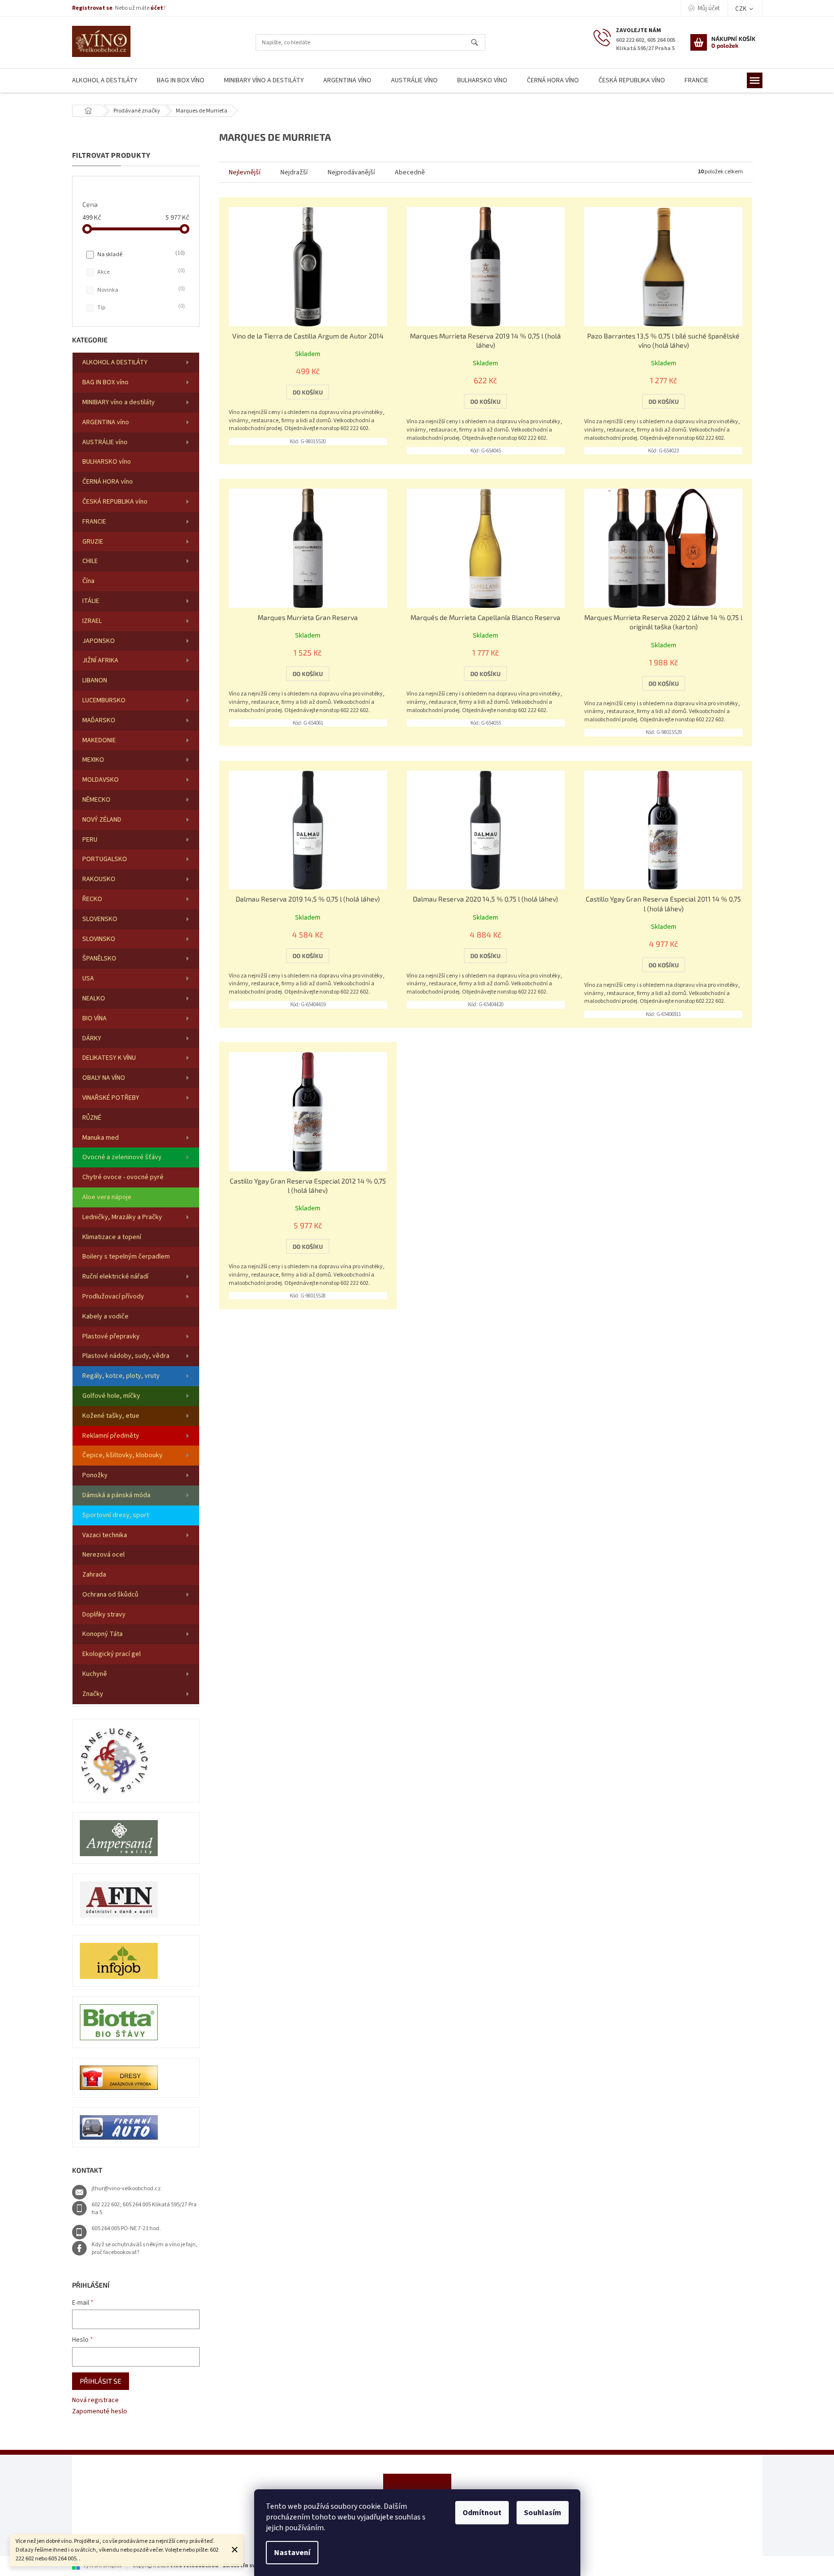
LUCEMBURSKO (104, 700)
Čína (88, 581)
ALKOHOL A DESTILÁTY (115, 362)
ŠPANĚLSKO (99, 959)
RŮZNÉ (92, 1118)
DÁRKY (92, 1038)
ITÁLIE (91, 601)
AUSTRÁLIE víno (105, 442)
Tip (140, 307)
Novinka (140, 290)
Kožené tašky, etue (111, 1416)
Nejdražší (294, 172)
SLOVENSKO (100, 919)
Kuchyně (95, 1674)
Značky (93, 1694)
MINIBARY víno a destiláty (119, 402)
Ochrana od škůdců (110, 1595)
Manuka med (101, 1138)
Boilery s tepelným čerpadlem (126, 1257)
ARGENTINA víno (106, 422)
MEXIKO (93, 760)
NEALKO (94, 998)
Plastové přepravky (111, 1336)
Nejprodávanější (351, 172)
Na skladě (140, 254)
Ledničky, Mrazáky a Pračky (122, 1217)
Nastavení (292, 2553)
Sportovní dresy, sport (116, 1515)
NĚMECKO (96, 800)
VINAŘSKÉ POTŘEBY (111, 1098)
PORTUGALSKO (105, 859)
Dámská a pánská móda (116, 1495)
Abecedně (410, 172)
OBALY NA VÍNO (104, 1078)
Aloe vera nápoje (107, 1197)
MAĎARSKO (99, 720)
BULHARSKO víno (107, 462)
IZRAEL (92, 621)
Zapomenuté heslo (100, 2412)
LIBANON (95, 680)
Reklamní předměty (111, 1436)
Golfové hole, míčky (111, 1396)
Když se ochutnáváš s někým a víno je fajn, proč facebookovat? (145, 2249)
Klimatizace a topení (112, 1237)
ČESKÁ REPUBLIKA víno (115, 502)
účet (157, 8)
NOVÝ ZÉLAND (102, 820)
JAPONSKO (99, 641)
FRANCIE (94, 522)
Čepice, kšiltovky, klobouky (122, 1455)
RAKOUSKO (99, 879)
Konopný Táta (102, 1634)
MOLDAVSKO (101, 780)
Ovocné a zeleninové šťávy (122, 1157)
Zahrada (94, 1575)
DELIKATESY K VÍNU (109, 1058)
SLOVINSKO (99, 939)
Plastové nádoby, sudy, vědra (126, 1356)
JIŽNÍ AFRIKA (100, 660)
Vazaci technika (105, 1535)
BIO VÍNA (94, 1018)
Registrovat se (92, 8)
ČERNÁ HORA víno (108, 482)
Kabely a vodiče (105, 1316)
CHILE (90, 561)
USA (88, 978)
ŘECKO (92, 899)
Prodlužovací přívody (113, 1297)
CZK (741, 9)
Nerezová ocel (103, 1555)
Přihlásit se (101, 2381)
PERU (90, 840)
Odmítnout (482, 2513)
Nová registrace (95, 2400)
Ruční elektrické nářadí (115, 1277)
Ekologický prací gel (111, 1654)
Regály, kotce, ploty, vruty (121, 1376)
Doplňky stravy (104, 1615)
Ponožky (95, 1475)
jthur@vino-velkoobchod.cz (126, 2189)
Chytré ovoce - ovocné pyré (123, 1177)
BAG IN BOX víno (105, 382)
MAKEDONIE (99, 740)
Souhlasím (543, 2513)
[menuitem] (105, 81)
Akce (140, 272)
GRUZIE (93, 542)
